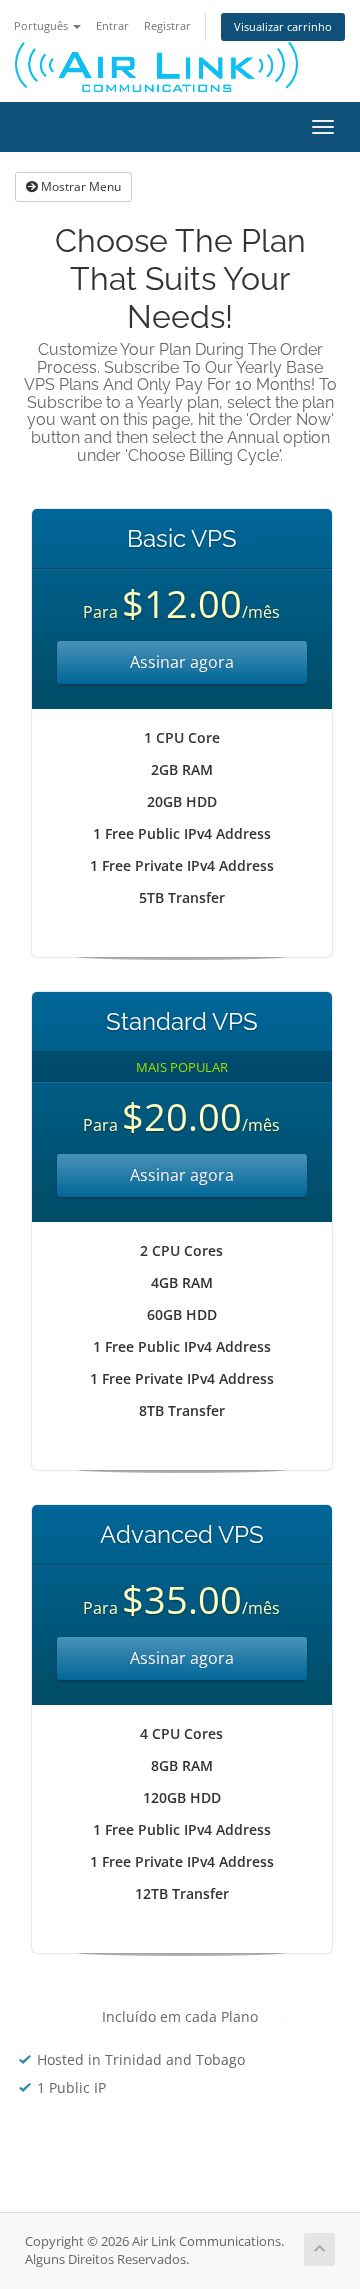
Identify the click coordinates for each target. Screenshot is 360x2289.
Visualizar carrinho (283, 26)
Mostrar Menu (79, 186)
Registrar (167, 25)
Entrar (112, 25)
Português (42, 25)
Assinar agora (182, 662)
